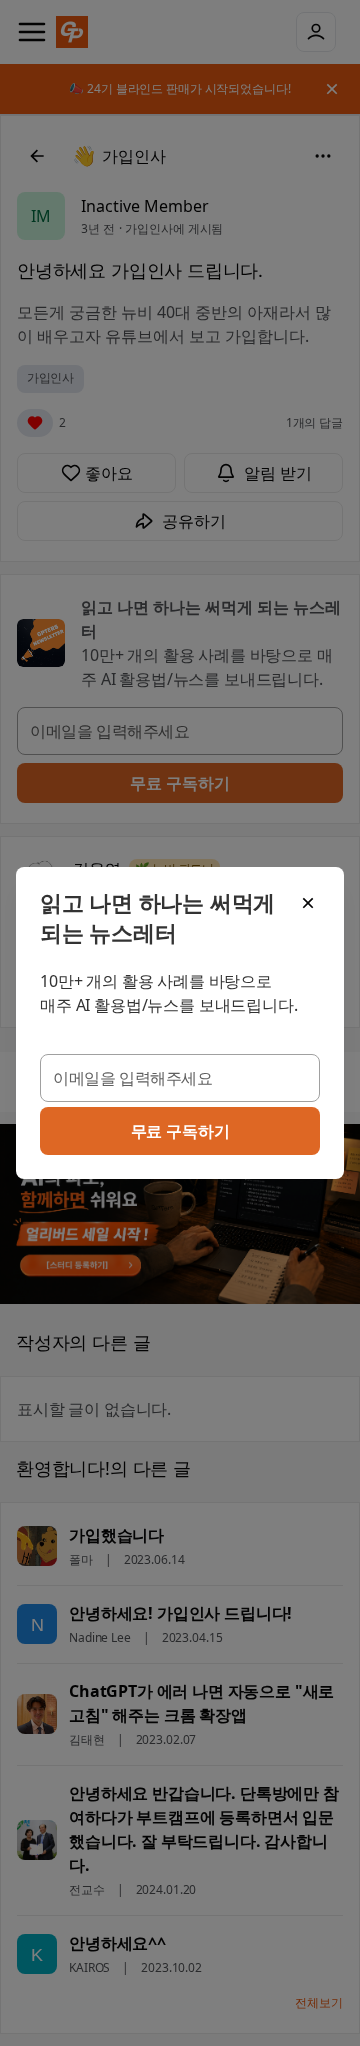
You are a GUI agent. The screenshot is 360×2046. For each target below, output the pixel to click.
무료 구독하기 (180, 1131)
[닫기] (308, 903)
